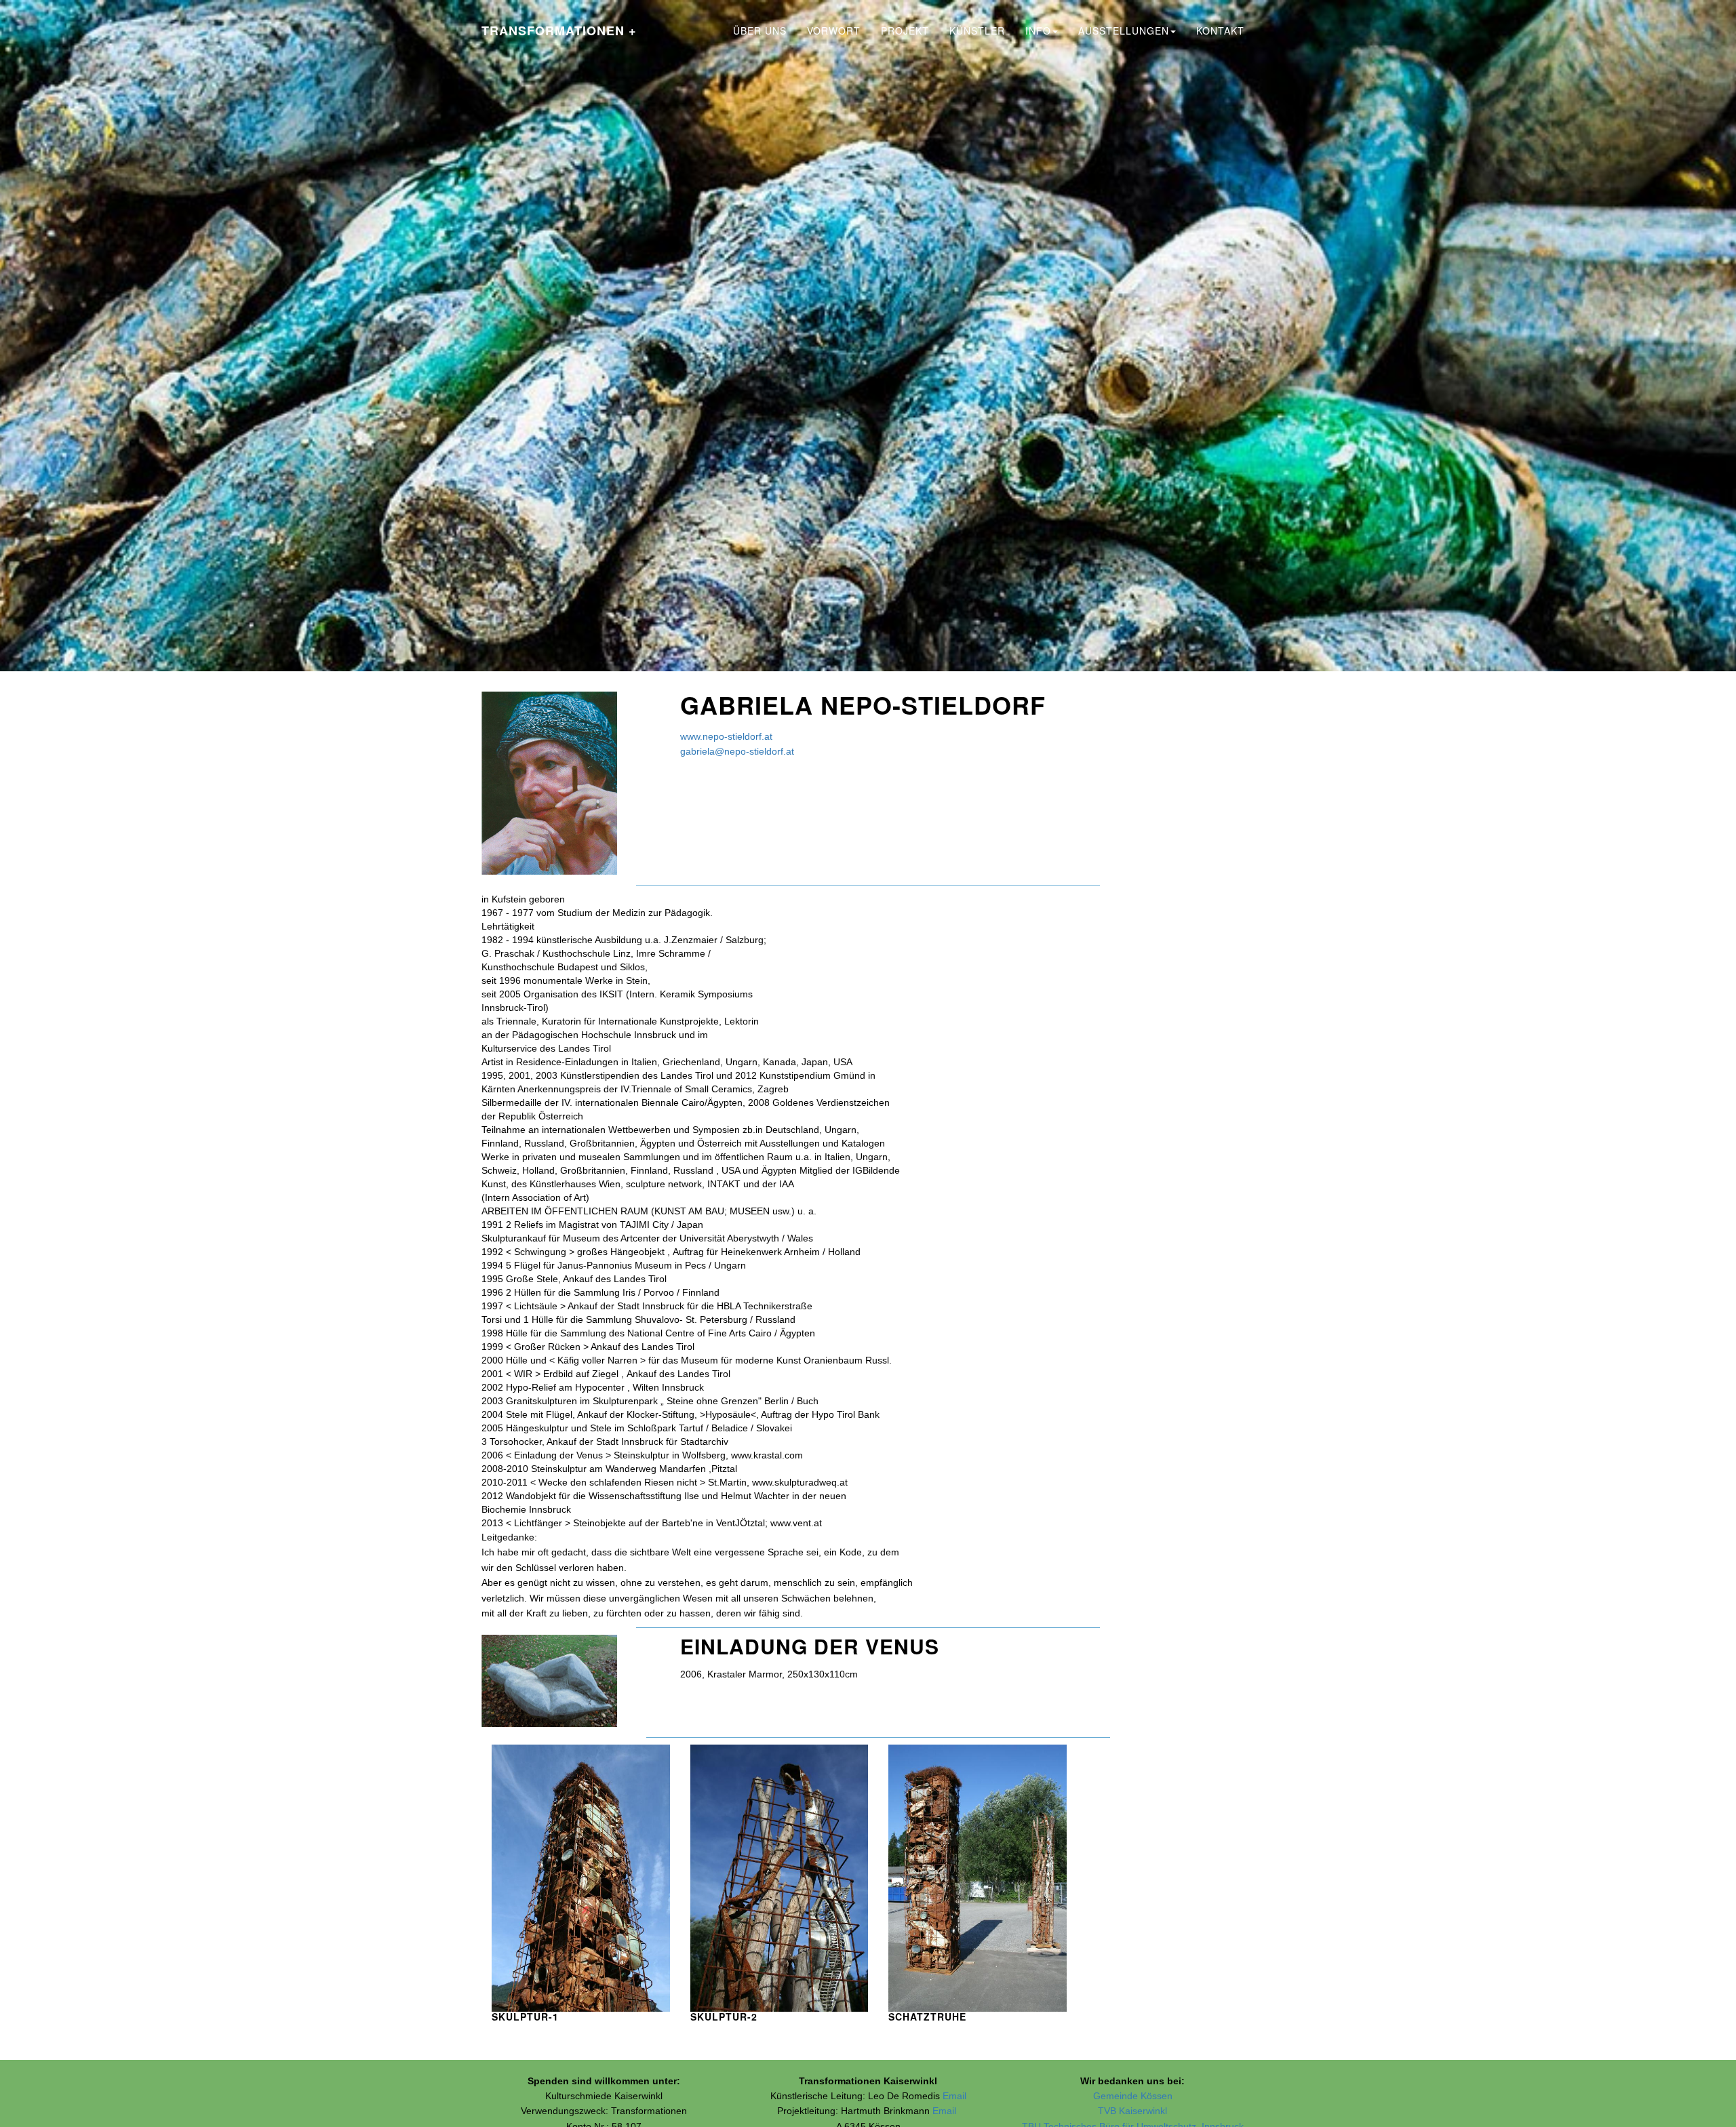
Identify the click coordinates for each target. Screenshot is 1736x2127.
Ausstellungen (1124, 31)
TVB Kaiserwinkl (1132, 2111)
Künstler (977, 31)
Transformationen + (559, 31)
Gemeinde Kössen (1133, 2096)
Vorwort (834, 31)
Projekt (905, 31)
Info (1038, 31)
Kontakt (1220, 31)
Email (954, 2096)
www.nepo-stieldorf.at (726, 736)
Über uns (760, 31)
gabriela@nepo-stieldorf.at (737, 751)
